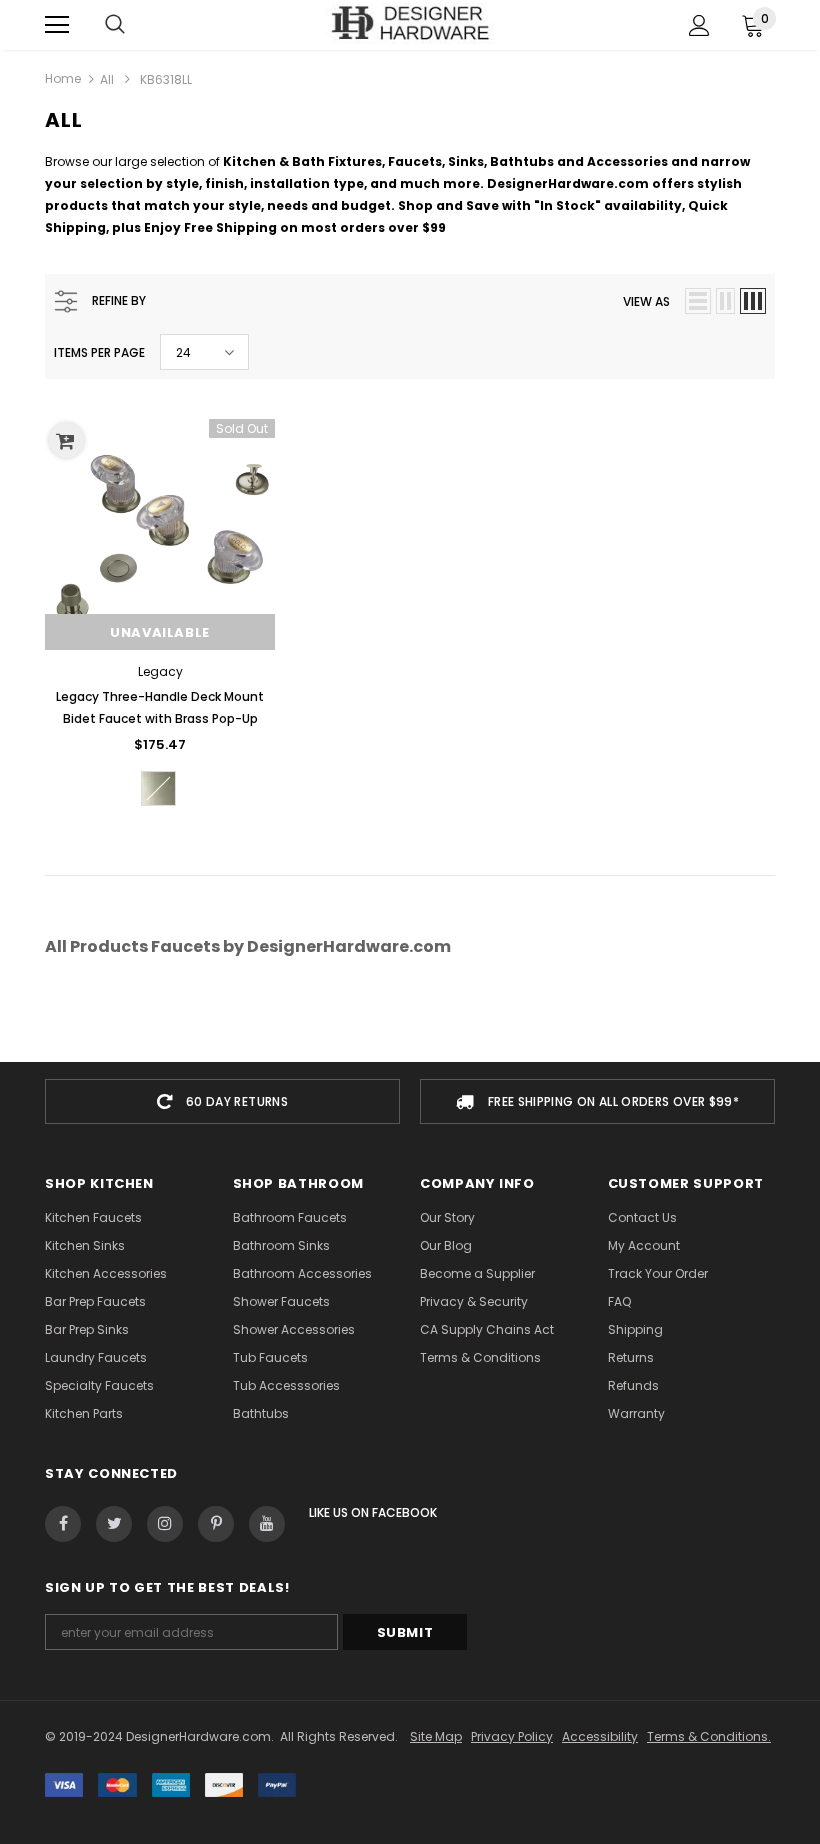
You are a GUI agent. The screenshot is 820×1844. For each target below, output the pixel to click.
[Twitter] (114, 1524)
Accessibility (600, 1736)
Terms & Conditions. (709, 1736)
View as (646, 301)
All (107, 79)
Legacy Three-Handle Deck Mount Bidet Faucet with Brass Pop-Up (160, 707)
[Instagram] (165, 1524)
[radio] (158, 788)
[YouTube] (267, 1524)
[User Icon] (699, 25)
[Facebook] (63, 1524)
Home (63, 78)
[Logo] (410, 24)
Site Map (436, 1736)
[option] (222, 1101)
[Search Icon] (115, 25)
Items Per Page (99, 352)
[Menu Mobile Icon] (57, 25)
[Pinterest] (216, 1524)
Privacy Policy (512, 1736)
